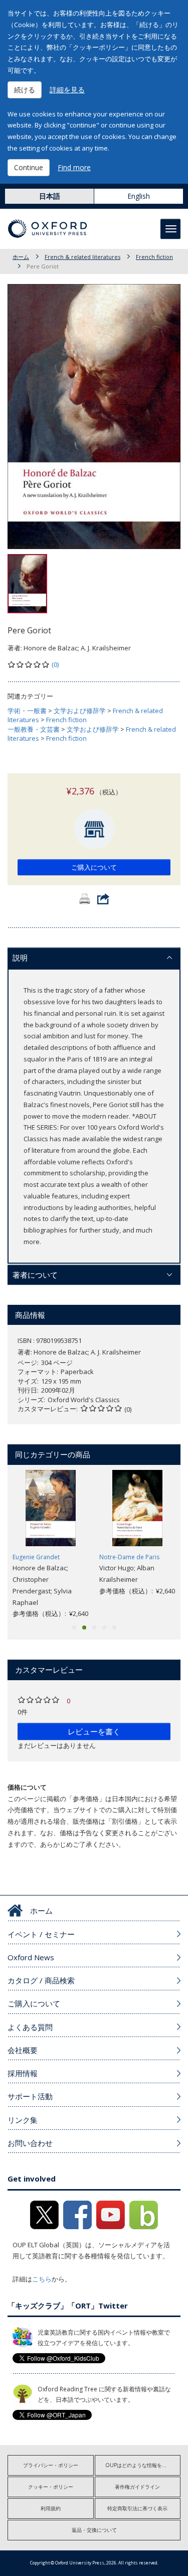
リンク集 (23, 2120)
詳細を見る (67, 90)
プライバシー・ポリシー (51, 2465)
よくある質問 (30, 2027)
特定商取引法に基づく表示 (137, 2508)
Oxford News (31, 1957)
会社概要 (23, 2050)
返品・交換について (94, 2530)
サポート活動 (30, 2096)
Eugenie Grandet (36, 1557)
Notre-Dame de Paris (129, 1557)
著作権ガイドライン (137, 2487)
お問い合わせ (30, 2143)
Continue (29, 167)
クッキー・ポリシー (51, 2487)
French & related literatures (82, 257)
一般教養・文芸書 (34, 729)
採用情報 (23, 2073)
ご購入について (94, 867)
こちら (42, 2279)
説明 (20, 958)
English (139, 196)
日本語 (50, 196)
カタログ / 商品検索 (41, 1980)
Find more (74, 167)
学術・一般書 (27, 711)
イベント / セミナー (41, 1934)
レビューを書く (94, 1731)
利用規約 (51, 2508)
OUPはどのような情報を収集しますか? (143, 2465)
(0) (55, 664)
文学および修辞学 (80, 711)
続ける (25, 90)
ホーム (21, 257)
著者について (35, 1275)
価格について (27, 1787)
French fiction (154, 257)
